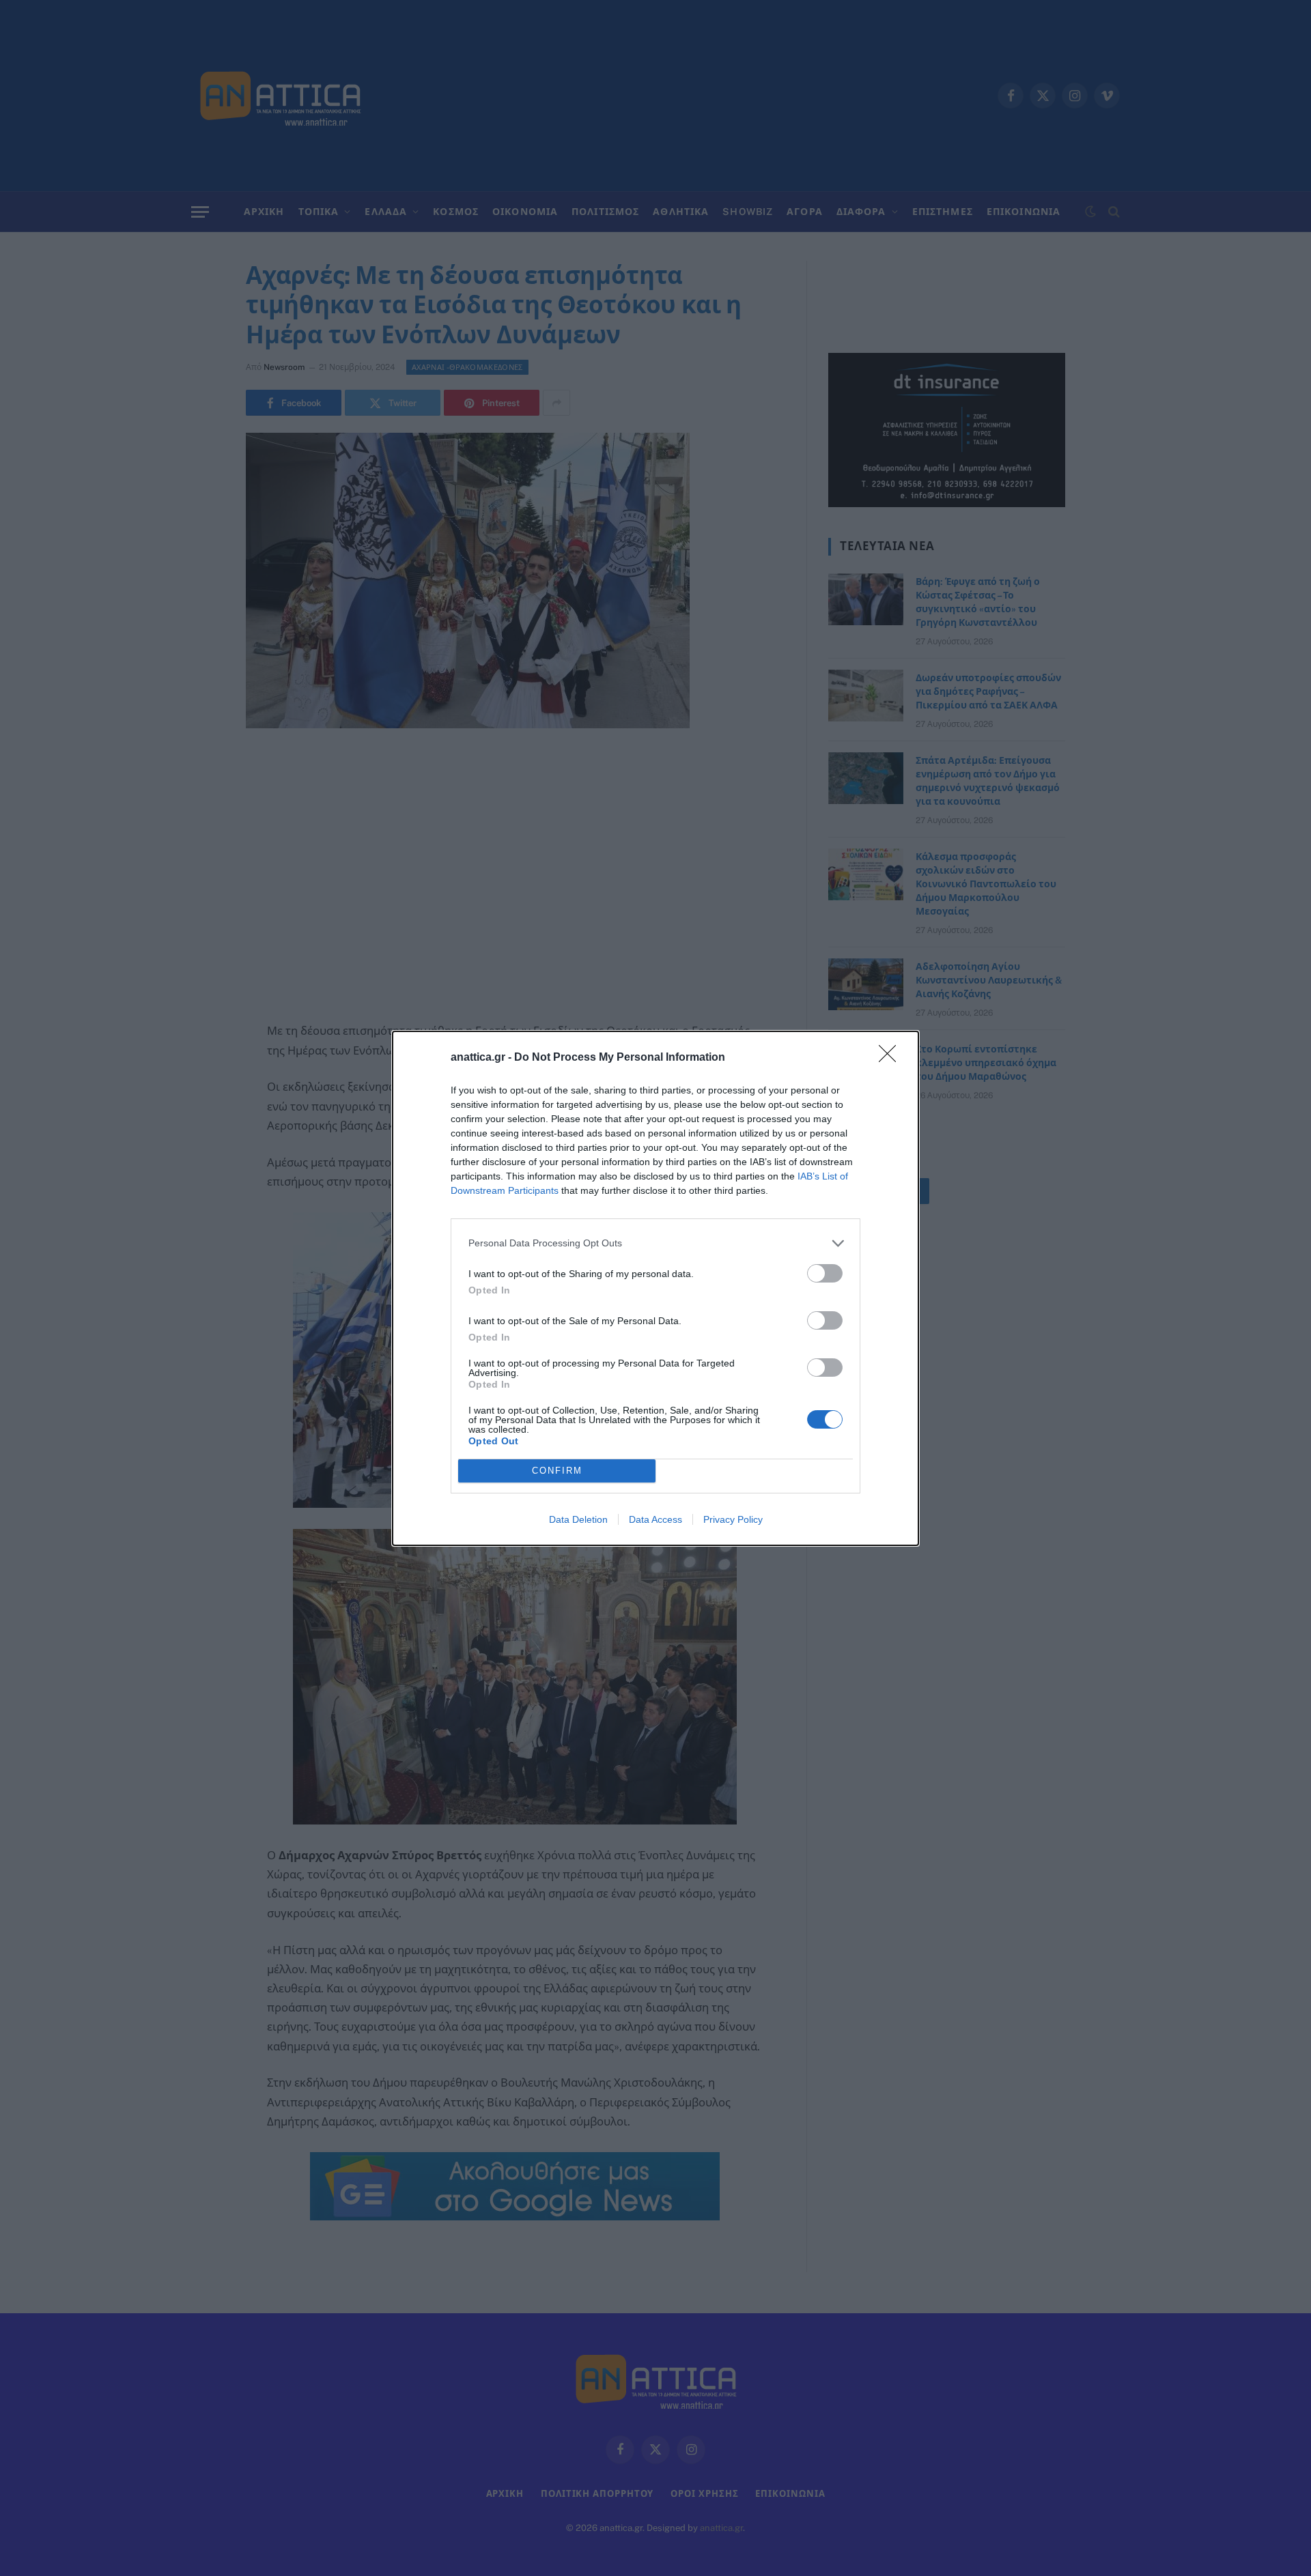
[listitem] (655, 1243)
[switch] (825, 1273)
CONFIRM (557, 1471)
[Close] (892, 1058)
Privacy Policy (733, 1519)
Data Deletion (578, 1519)
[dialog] (655, 1288)
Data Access (655, 1519)
